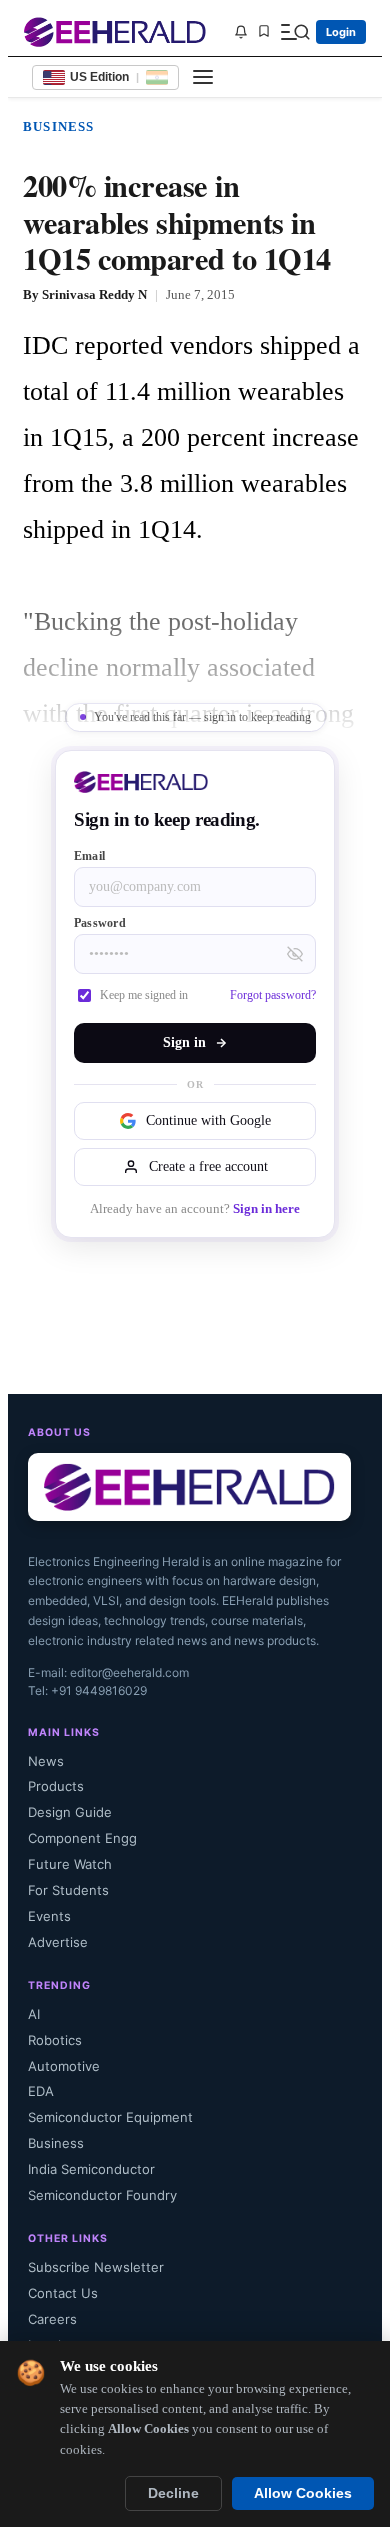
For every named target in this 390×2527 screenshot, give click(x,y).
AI (34, 2014)
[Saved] (264, 32)
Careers (52, 2319)
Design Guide (70, 1812)
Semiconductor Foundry (102, 2195)
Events (49, 1916)
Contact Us (63, 2293)
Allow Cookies (303, 2493)
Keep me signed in (144, 995)
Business (59, 126)
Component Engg (82, 1838)
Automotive (64, 2066)
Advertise (58, 1942)
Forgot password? (273, 995)
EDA (41, 2091)
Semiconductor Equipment (110, 2117)
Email (89, 856)
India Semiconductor (91, 2169)
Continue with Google (208, 1120)
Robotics (55, 2040)
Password (100, 923)
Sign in (184, 1042)
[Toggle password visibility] (295, 954)
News (46, 1761)
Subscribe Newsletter (96, 2267)
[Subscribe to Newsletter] (241, 32)
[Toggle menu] (203, 77)
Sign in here (266, 1209)
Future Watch (70, 1864)
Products (56, 1786)
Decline (173, 2493)
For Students (68, 1890)
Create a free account (208, 1166)
